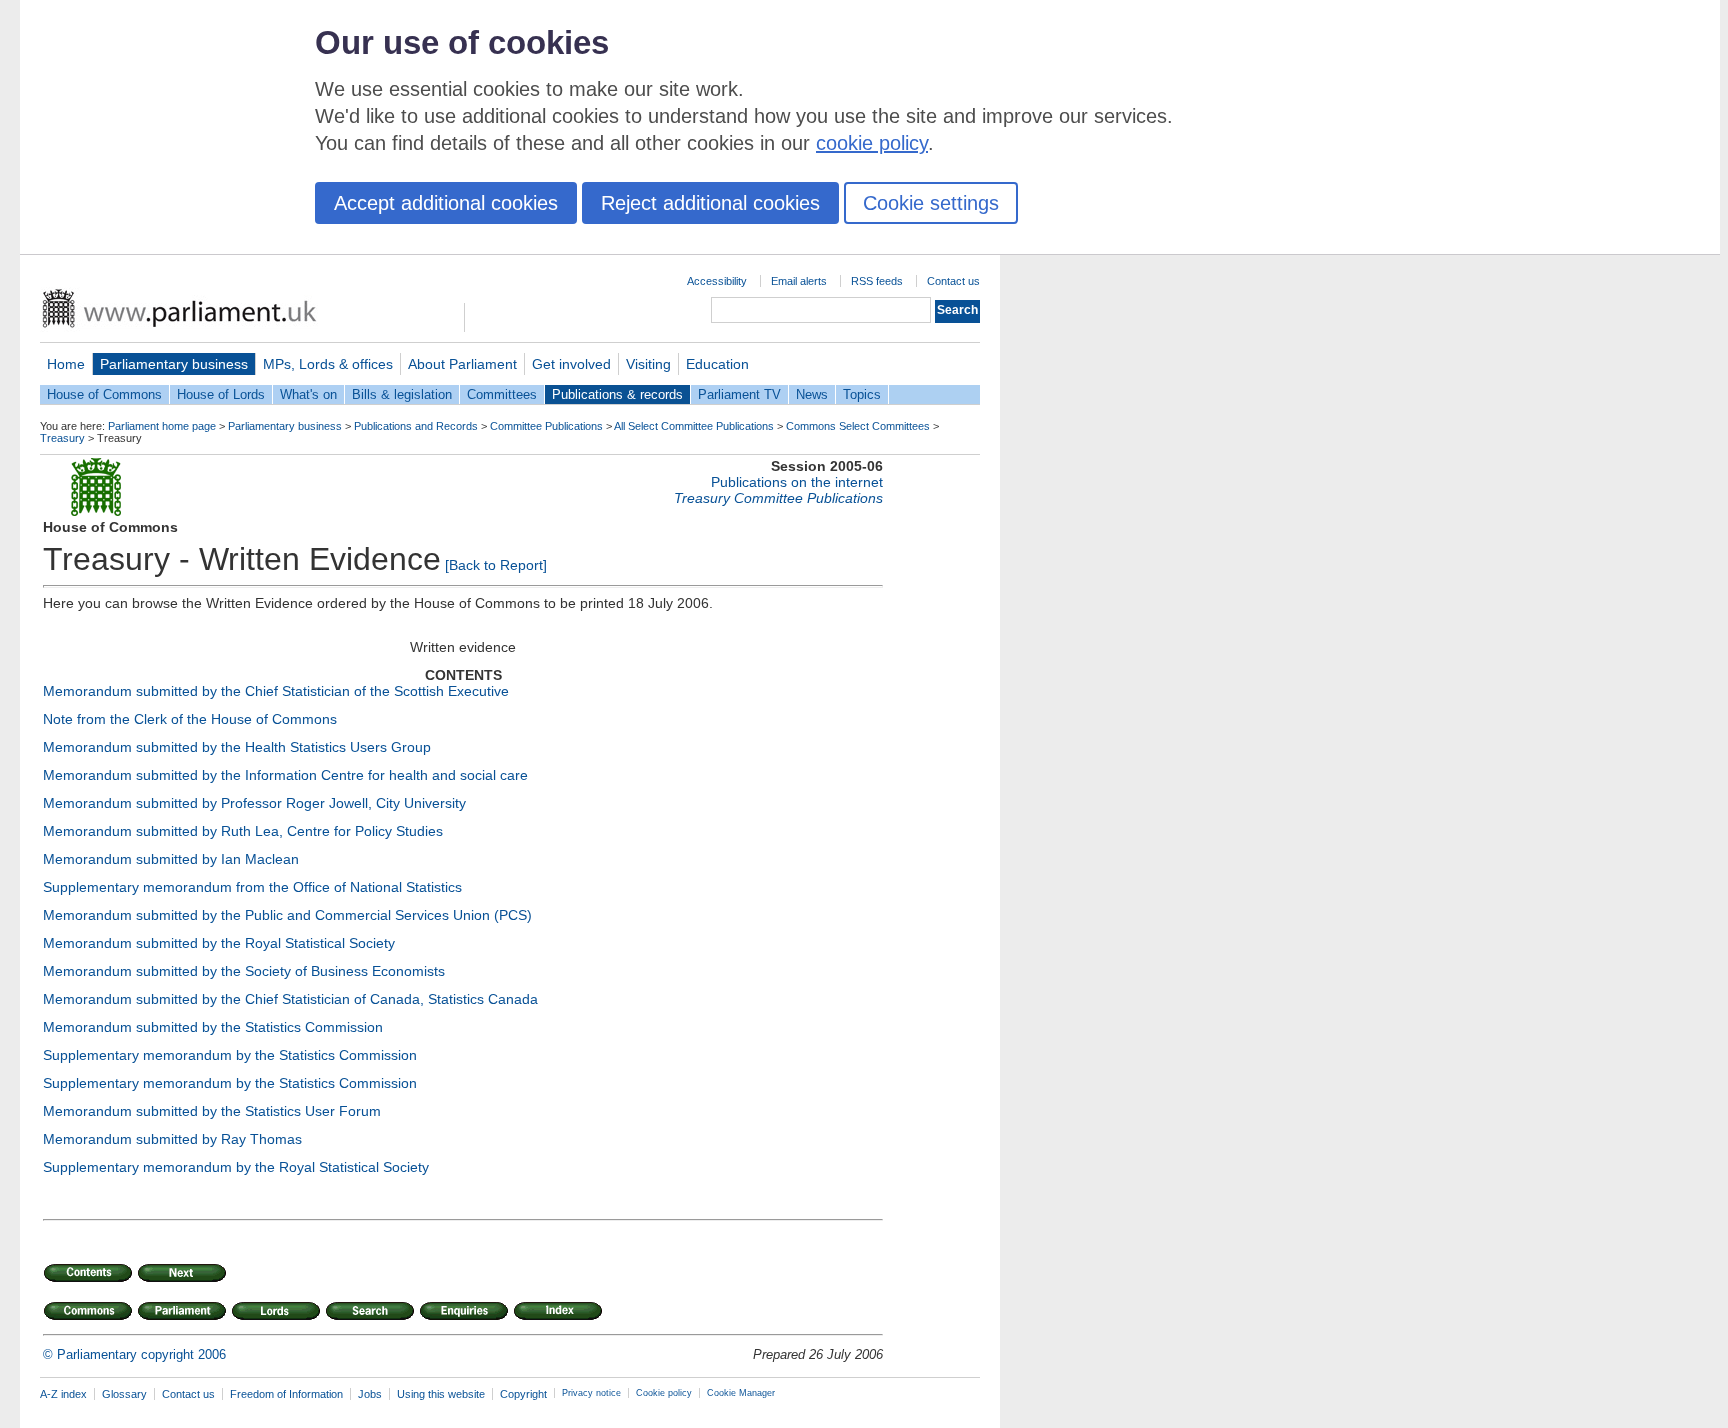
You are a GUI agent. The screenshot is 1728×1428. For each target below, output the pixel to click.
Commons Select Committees (858, 426)
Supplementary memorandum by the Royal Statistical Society (236, 1167)
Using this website (441, 1394)
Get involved (571, 364)
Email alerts (799, 281)
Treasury (62, 438)
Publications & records (617, 394)
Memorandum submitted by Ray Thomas (172, 1139)
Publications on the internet (797, 482)
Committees (502, 394)
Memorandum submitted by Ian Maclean (171, 859)
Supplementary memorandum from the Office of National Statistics (252, 887)
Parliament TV (739, 394)
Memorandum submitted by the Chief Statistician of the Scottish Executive (276, 691)
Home (66, 364)
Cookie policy (664, 1393)
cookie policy (872, 143)
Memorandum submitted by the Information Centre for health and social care (285, 775)
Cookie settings (931, 203)
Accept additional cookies (446, 203)
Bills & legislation (402, 394)
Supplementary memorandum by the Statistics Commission (230, 1055)
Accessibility (717, 281)
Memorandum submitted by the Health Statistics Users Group (237, 747)
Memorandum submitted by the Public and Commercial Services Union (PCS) (287, 915)
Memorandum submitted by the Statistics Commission (213, 1027)
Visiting (648, 364)
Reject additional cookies (710, 203)
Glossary (124, 1394)
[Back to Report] (496, 565)
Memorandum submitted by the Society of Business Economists (244, 971)
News (812, 394)
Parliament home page (162, 426)
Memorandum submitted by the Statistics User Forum (212, 1111)
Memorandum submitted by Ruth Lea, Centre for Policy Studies (243, 831)
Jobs (370, 1394)
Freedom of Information (286, 1394)
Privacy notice (591, 1393)
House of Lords (221, 394)
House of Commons (104, 394)
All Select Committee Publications (694, 426)
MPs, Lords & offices (328, 364)
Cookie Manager (741, 1393)
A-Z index (63, 1394)
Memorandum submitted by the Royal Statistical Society (219, 943)
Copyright (523, 1394)
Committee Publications (546, 426)
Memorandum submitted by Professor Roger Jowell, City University (254, 803)
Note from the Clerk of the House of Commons (190, 719)
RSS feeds (877, 281)
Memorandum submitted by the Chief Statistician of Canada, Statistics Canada (290, 999)
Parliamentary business (174, 364)
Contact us (953, 281)
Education (717, 364)
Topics (862, 394)
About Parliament (462, 364)
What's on (308, 394)
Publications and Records (416, 426)
